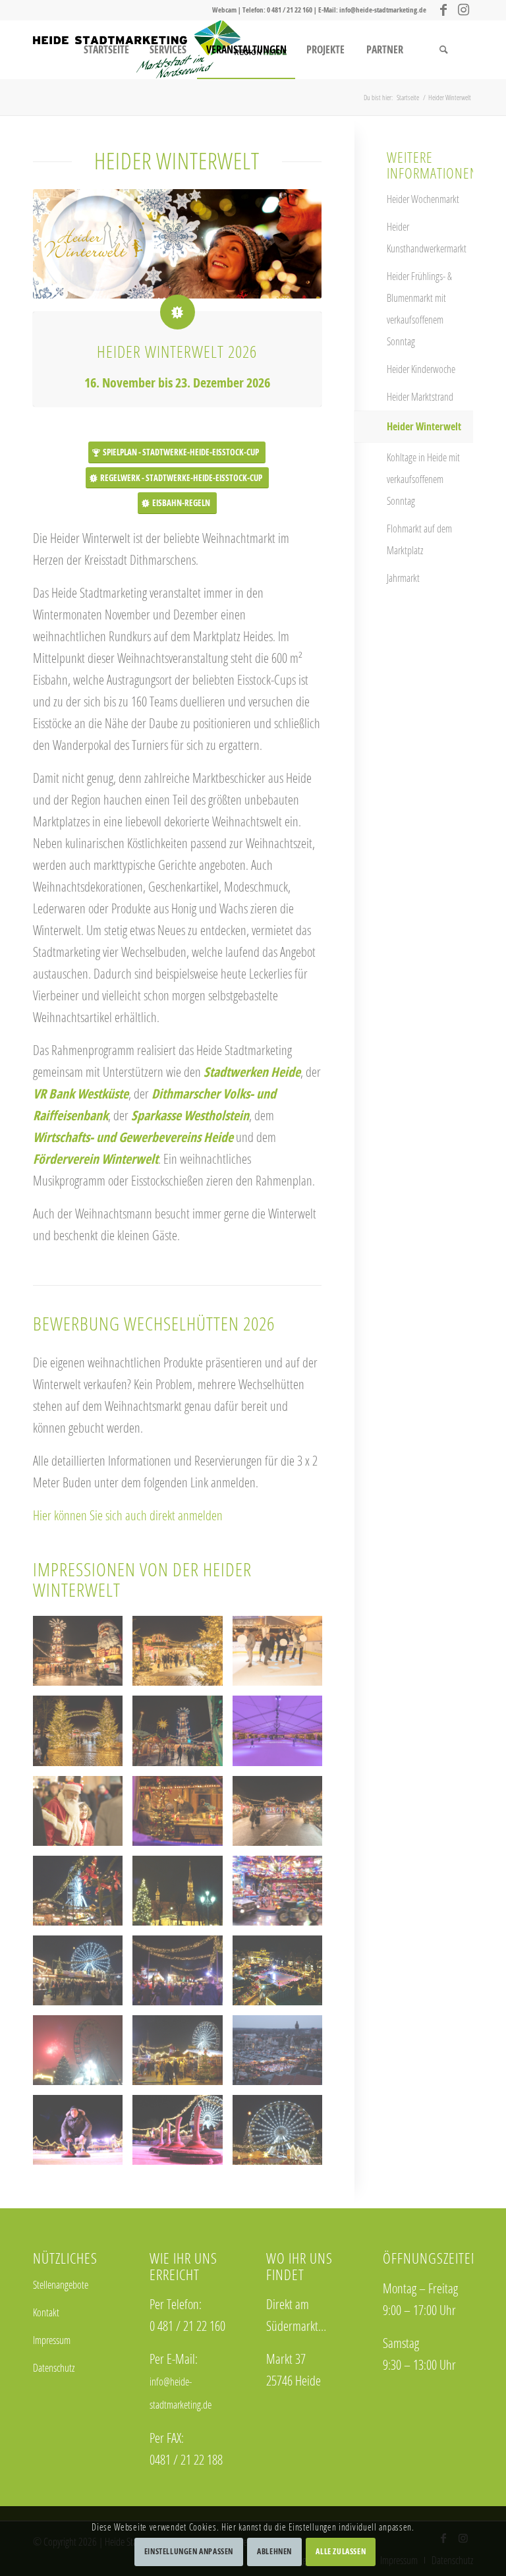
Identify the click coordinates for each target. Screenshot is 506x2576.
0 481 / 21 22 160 (290, 10)
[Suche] (443, 49)
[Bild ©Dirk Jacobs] (83, 1656)
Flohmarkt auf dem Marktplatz (419, 539)
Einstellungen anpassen (189, 2551)
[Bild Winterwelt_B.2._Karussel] (282, 1896)
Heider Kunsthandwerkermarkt (427, 238)
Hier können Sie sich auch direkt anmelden (128, 1515)
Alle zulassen (341, 2551)
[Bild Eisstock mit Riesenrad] (182, 2135)
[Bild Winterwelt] (282, 1975)
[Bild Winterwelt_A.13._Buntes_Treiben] (182, 1975)
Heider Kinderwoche (421, 369)
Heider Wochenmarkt (423, 199)
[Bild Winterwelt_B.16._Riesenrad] (282, 2135)
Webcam (224, 10)
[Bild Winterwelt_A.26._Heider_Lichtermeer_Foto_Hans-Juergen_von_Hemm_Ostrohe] (182, 1896)
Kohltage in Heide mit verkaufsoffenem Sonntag (423, 479)
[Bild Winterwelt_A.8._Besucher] (182, 2055)
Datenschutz (54, 2368)
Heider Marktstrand (420, 397)
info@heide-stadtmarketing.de (383, 10)
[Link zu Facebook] (443, 10)
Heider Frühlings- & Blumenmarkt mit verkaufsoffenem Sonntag (419, 309)
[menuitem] (106, 49)
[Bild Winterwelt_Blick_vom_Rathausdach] (282, 2055)
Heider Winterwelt (424, 426)
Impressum (52, 2340)
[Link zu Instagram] (463, 10)
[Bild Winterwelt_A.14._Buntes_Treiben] (83, 1975)
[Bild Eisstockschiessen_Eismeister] (83, 2135)
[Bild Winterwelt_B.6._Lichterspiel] (83, 1896)
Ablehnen (274, 2551)
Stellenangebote (61, 2285)
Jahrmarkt (403, 578)
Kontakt (46, 2312)
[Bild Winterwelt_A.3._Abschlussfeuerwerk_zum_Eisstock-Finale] (83, 2055)
